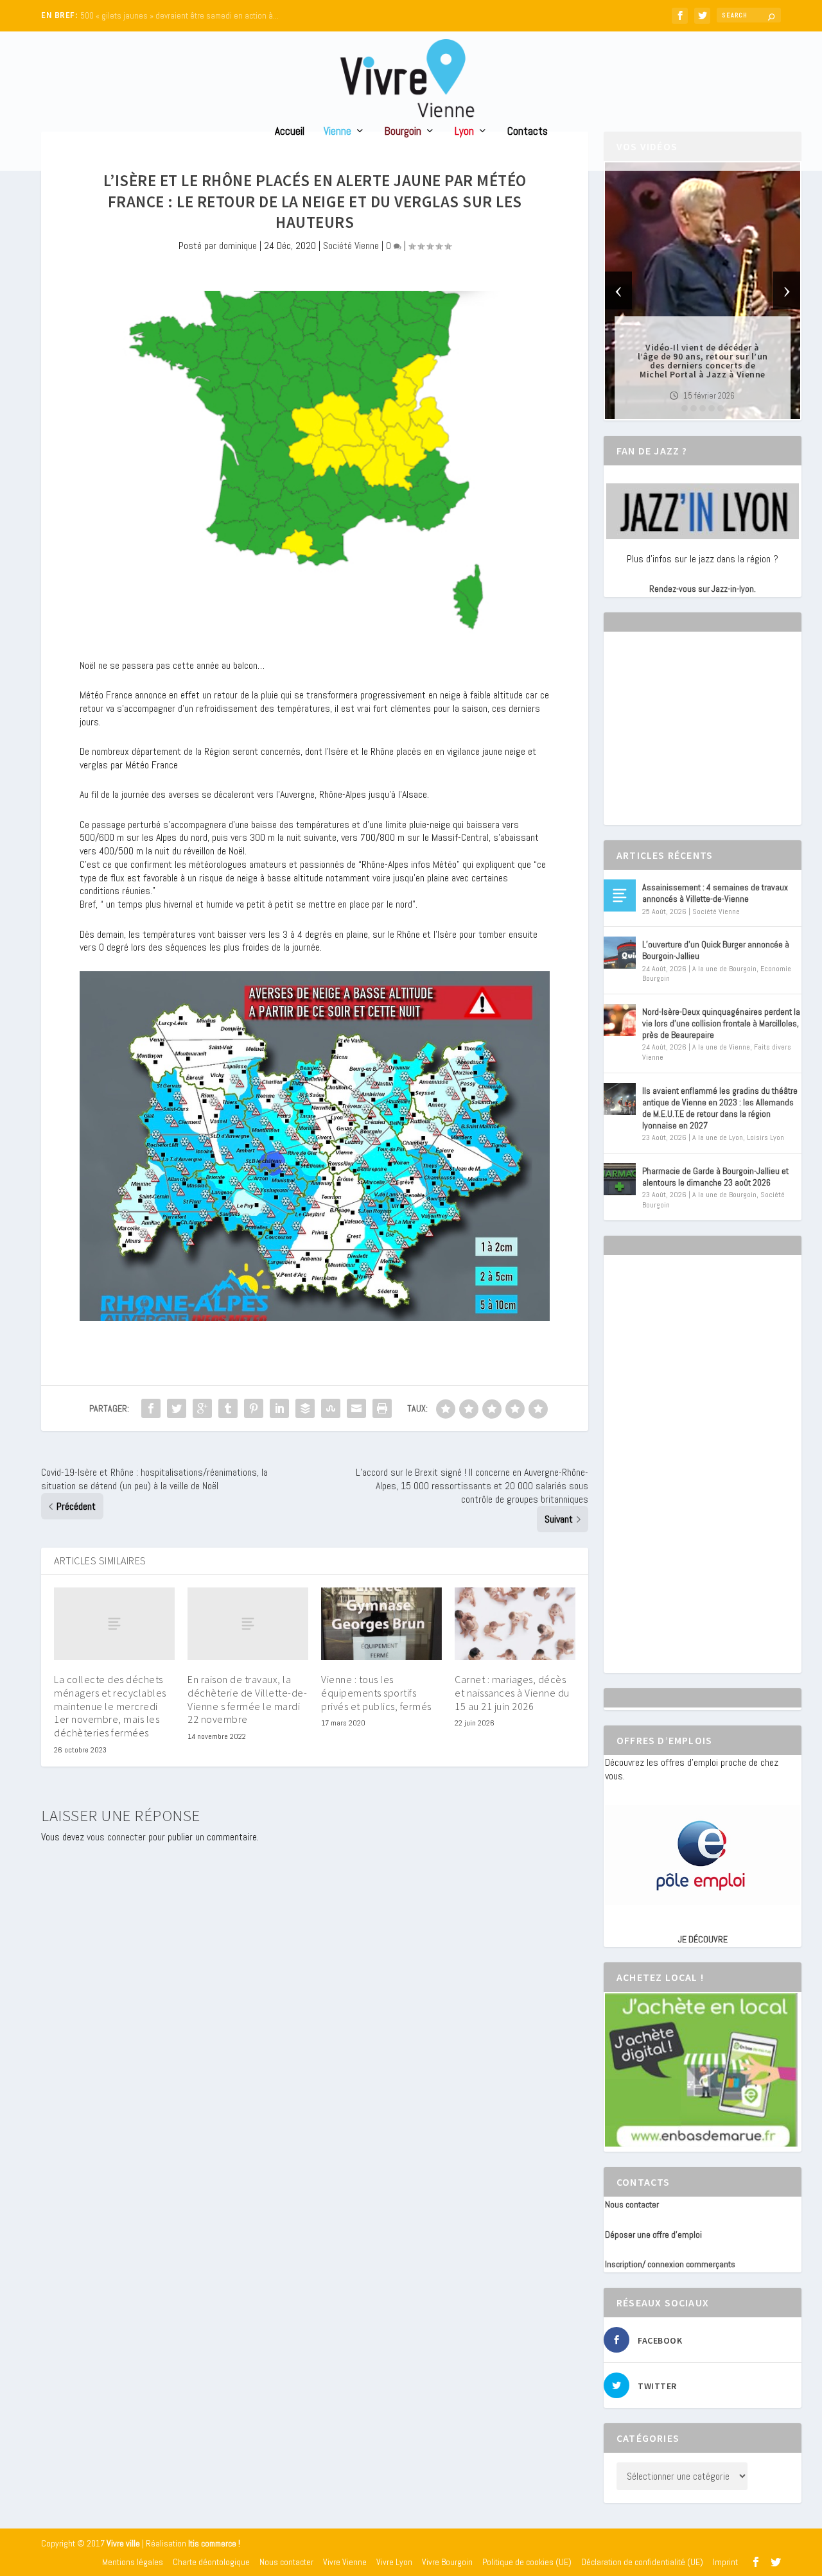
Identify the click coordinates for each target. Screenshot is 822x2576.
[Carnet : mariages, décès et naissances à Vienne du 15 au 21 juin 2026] (515, 1624)
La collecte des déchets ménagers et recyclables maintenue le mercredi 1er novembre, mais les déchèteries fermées (110, 1706)
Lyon (464, 132)
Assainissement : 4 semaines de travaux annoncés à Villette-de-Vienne (715, 893)
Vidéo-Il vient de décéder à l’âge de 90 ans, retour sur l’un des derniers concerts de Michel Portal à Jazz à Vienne (703, 361)
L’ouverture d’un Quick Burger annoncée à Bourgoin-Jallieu (716, 950)
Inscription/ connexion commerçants (670, 2264)
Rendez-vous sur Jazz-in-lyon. (703, 589)
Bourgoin (403, 132)
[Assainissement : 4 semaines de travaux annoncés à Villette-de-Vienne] (620, 895)
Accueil (290, 132)
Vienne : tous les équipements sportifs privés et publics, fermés (376, 1693)
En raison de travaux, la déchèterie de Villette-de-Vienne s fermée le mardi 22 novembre (247, 1699)
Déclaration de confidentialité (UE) (642, 2562)
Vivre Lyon (394, 2562)
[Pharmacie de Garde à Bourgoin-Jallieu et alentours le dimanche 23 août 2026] (620, 1179)
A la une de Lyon (718, 1137)
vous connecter (116, 1837)
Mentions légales (133, 2562)
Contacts (528, 132)
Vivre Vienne (345, 2562)
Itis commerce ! (214, 2544)
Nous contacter (632, 2204)
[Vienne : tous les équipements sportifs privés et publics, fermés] (381, 1624)
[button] (685, 408)
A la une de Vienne (721, 1047)
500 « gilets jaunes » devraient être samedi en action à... (179, 16)
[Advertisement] (701, 739)
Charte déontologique (211, 2562)
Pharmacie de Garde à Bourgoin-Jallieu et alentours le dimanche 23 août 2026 (715, 1177)
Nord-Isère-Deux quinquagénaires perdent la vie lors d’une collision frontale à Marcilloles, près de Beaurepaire (721, 1023)
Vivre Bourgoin (447, 2562)
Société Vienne (351, 246)
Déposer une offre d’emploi (653, 2235)
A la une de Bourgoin (724, 969)
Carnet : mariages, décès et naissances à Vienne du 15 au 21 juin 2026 (512, 1693)
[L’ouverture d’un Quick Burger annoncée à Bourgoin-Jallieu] (620, 953)
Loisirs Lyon (765, 1137)
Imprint (725, 2562)
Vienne (337, 132)
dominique (238, 246)
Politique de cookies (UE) (527, 2562)
